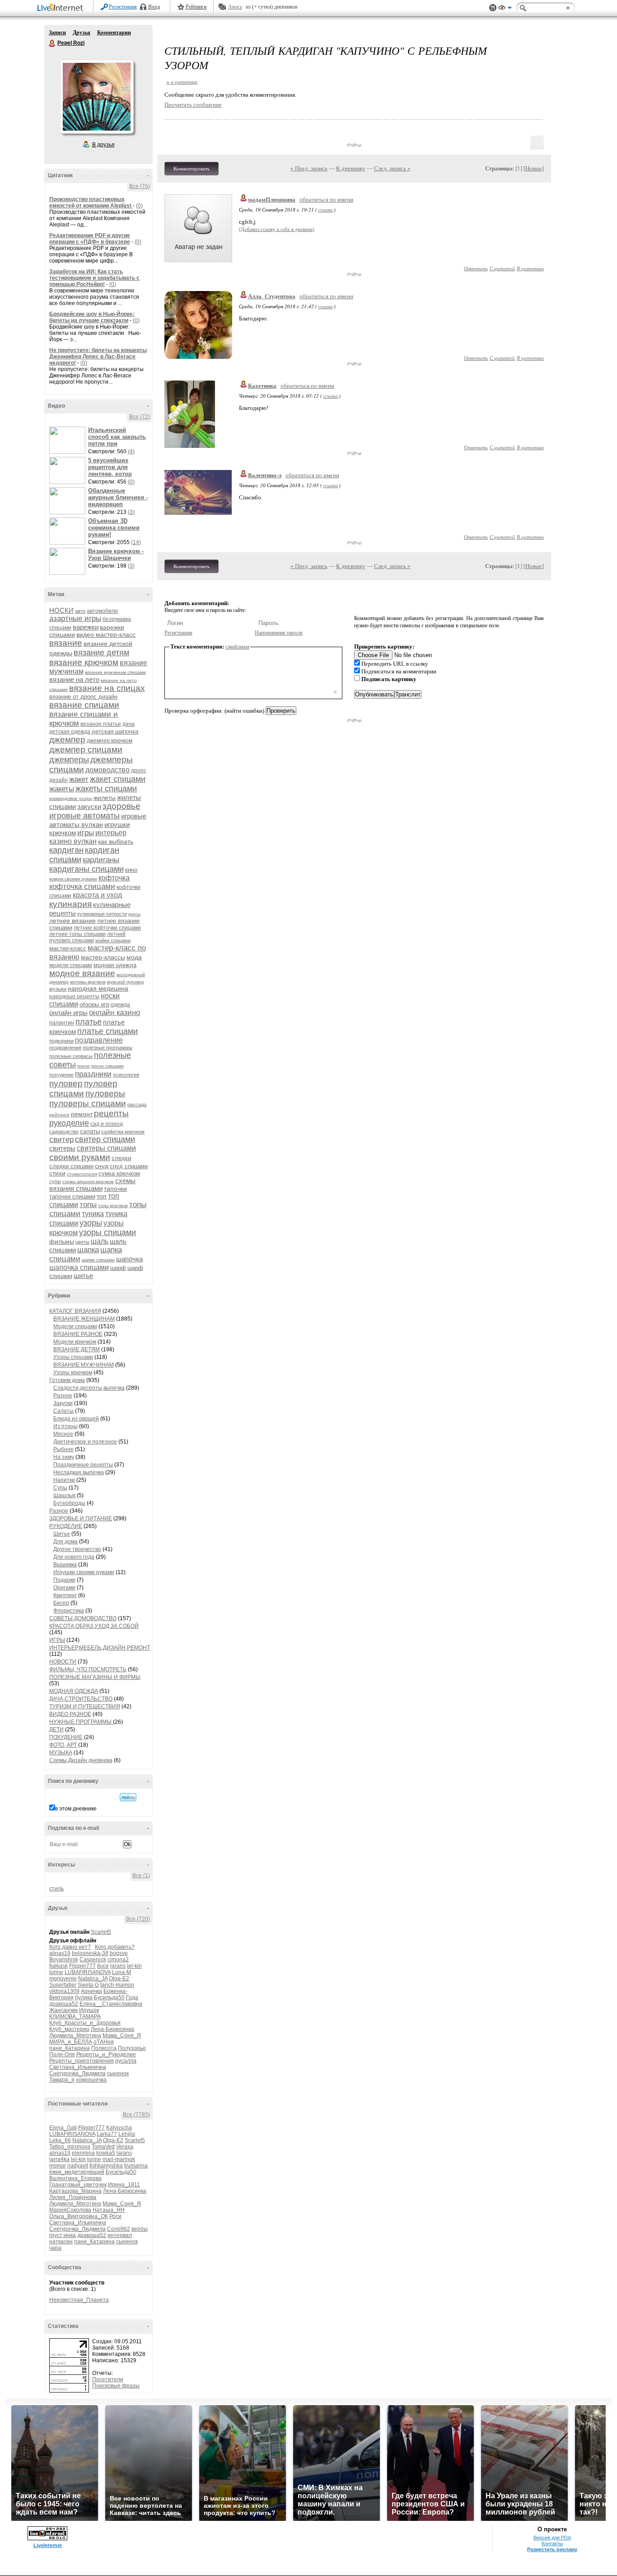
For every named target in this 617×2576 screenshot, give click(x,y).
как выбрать (116, 841)
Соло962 (119, 2229)
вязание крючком (84, 662)
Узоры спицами (73, 1357)
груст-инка (63, 2235)
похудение (61, 1075)
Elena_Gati (63, 2128)
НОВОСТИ (63, 1662)
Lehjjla (127, 2134)
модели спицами (71, 965)
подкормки (61, 1041)
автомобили (102, 611)
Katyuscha (119, 2128)
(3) (131, 512)
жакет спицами (118, 779)
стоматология (82, 1174)
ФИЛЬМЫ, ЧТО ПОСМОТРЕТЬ (88, 1669)
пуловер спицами (83, 1088)
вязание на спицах (107, 688)
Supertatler (63, 1985)
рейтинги (59, 1115)
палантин (62, 1023)
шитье (83, 1276)
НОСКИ (61, 610)
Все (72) (140, 417)
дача (129, 724)
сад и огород (107, 1124)
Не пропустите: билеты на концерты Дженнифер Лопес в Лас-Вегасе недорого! (98, 357)
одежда (120, 1005)
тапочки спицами (72, 1196)
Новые (534, 168)
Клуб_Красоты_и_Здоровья (85, 2023)
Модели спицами (75, 1326)
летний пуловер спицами (87, 937)
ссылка (325, 209)
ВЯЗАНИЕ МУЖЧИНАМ (84, 1365)
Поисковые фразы (116, 2386)
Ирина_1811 (124, 2185)
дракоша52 (64, 2004)
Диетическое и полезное (85, 1442)
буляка (84, 1998)
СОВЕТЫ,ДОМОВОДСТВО (83, 1618)
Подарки (64, 1580)
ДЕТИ (56, 1730)
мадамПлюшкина (272, 200)
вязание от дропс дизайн (83, 697)
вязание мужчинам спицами (115, 672)
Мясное (63, 1434)
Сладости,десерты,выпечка (89, 1388)
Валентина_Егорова (75, 2178)
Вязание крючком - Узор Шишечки (116, 555)
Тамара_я (62, 2080)
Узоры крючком (73, 1373)
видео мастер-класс (106, 635)
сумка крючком (119, 1173)
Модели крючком (75, 1342)
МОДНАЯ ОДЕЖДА (74, 1691)
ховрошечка (91, 2080)
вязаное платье (101, 724)
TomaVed (103, 2147)
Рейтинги (196, 7)
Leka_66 (60, 2140)
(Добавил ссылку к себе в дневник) (277, 229)
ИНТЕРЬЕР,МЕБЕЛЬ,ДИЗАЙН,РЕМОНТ (100, 1648)
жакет (79, 779)
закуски (89, 806)
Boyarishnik (64, 1960)
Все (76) (140, 186)
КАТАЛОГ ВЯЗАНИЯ (75, 1311)
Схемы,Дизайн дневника (81, 1760)
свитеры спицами (106, 1148)
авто (80, 611)
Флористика (69, 1611)
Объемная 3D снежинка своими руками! (114, 528)
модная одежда (115, 965)
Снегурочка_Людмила (77, 2073)
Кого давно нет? (70, 1947)
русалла (126, 2061)
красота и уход (97, 895)
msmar (58, 2166)
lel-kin (134, 1966)
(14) (136, 542)
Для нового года (74, 1557)
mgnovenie (63, 1979)
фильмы (62, 1241)
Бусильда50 (109, 1998)
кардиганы (101, 860)
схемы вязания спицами (92, 1185)
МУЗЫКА (61, 1753)
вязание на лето (74, 679)
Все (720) (138, 1919)
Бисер (61, 1603)
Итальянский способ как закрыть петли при (117, 437)
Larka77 (107, 2134)
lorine (56, 1972)
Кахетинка (262, 386)
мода (134, 957)
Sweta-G (88, 1985)
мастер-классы (103, 957)
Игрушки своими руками (84, 1572)
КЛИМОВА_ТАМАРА (75, 2017)
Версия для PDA (552, 2538)
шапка (88, 1250)
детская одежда (70, 732)
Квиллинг (65, 1595)
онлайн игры (68, 1013)
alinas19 (60, 1953)
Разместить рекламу (552, 2549)
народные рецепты (74, 997)
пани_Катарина (70, 2048)
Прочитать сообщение (193, 105)
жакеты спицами (106, 789)
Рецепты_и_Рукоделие (106, 2054)
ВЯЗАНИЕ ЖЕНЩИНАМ (84, 1319)
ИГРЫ (57, 1640)
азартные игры (75, 618)
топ (102, 1196)
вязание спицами (84, 705)
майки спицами (113, 940)
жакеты (62, 789)
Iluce (103, 1966)
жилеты (105, 798)
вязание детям (101, 653)
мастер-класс (68, 948)
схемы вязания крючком (88, 1182)
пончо (84, 1066)
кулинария (70, 904)
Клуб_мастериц (69, 2029)
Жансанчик (63, 2010)
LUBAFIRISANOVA (88, 1972)
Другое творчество (77, 1549)
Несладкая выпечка (79, 1472)
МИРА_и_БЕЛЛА (71, 2042)
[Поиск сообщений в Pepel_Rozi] (128, 1797)
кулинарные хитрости (102, 914)
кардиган (66, 850)
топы (88, 1205)
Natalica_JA (93, 1979)
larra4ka (59, 2159)
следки (121, 1158)
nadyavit (78, 2166)
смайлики (237, 646)
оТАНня (104, 2042)
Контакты (552, 2543)
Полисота (104, 2048)
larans (118, 1966)
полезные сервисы (71, 1056)
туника (93, 1214)
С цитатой (502, 268)
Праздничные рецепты (83, 1465)
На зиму (64, 1457)
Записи (57, 33)
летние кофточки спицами (107, 928)
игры (86, 833)
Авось (235, 7)
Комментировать (192, 169)
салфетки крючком (123, 1132)
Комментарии (114, 33)
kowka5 (106, 2153)
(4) (131, 451)
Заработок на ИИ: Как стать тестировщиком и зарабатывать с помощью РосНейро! (94, 278)
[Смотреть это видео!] (69, 440)
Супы (60, 1488)
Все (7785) (136, 2115)
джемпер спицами (86, 750)
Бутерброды (69, 1503)
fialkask (58, 1966)
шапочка (129, 1259)
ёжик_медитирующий (77, 2172)
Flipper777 (82, 1966)
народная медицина (98, 988)
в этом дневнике (76, 1809)
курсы (134, 914)
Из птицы (65, 1426)
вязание (66, 643)
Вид (505, 9)
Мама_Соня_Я (122, 2035)
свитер (61, 1140)
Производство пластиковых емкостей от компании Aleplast (91, 202)
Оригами (64, 1588)
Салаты (63, 1411)
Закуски (63, 1403)
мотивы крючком (88, 982)
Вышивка (65, 1565)
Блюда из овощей (76, 1419)
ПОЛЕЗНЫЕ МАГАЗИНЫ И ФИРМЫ (95, 1677)
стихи (57, 1173)
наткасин (61, 2242)
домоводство (108, 770)
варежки (86, 627)
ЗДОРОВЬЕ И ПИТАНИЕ (81, 1518)
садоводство (64, 1132)
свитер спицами (105, 1139)
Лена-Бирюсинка (112, 2029)
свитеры (62, 1148)
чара (55, 2248)
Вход (154, 7)
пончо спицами (108, 1066)
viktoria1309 (64, 1991)
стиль (56, 1889)
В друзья (103, 145)
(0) (139, 206)
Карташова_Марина (75, 2191)
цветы (82, 1242)
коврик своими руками (73, 879)
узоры (91, 1223)
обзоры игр (94, 1004)
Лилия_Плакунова (73, 2197)
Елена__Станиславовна (111, 2004)
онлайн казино (115, 1013)
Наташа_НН (109, 2210)
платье (89, 1022)
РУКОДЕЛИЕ (66, 1526)
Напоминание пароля (279, 633)
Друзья (82, 33)
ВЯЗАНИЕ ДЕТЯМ (77, 1349)
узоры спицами (108, 1232)
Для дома (65, 1542)
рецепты (111, 1113)
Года (132, 1998)
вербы (140, 2229)
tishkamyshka (106, 2166)
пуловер (66, 1084)
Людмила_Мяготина (75, 2035)
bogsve (119, 1953)
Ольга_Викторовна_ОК (79, 2216)
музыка (58, 989)
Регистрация (123, 7)
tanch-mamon (117, 1985)
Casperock (93, 1960)
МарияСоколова (70, 2210)
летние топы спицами (77, 934)
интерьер (111, 833)
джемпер (67, 740)
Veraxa (125, 2147)
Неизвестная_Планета (79, 2300)
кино (131, 870)
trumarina (136, 2166)
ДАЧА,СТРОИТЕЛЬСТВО (81, 1699)
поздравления (65, 1048)
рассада (137, 1105)
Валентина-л (265, 475)
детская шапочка (115, 731)
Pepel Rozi (52, 43)
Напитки (64, 1480)
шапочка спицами (79, 1267)
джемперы (69, 760)
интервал (120, 2235)
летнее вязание (72, 921)
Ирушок (89, 2010)
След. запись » (392, 168)
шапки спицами (98, 1260)
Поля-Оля (62, 2054)
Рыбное (63, 1449)
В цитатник (530, 268)
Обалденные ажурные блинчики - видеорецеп (118, 497)
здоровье (122, 806)
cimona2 (118, 1960)
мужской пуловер (126, 982)
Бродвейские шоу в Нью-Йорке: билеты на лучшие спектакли (92, 317)
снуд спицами (129, 1166)
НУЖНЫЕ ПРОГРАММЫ (81, 1722)
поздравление (99, 1040)
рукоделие (69, 1123)
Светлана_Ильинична (78, 2067)
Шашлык (64, 1495)
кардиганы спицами (86, 869)
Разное (63, 1396)
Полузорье (132, 2048)
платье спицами (108, 1031)
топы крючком (113, 1206)
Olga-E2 (119, 1979)
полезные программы (108, 1048)
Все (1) (141, 1876)
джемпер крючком (110, 741)
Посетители (108, 2379)
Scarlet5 (101, 1932)
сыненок (118, 2073)
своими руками (80, 1157)
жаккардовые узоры (71, 798)
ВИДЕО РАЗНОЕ (70, 1714)
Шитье (62, 1534)
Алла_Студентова (272, 296)
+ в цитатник (182, 82)
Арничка (91, 1991)
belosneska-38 (90, 1953)
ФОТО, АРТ (63, 1745)
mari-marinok (119, 2159)
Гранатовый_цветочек (78, 2185)
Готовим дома (67, 1380)
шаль (100, 1241)
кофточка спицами (82, 886)
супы (55, 1181)
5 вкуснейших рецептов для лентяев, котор (110, 467)
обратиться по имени (326, 200)
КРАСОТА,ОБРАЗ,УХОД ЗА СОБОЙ (94, 1626)
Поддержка (493, 8)
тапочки (115, 1189)
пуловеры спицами (88, 1103)
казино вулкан (73, 841)
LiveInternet (62, 8)
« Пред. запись (309, 168)
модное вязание (82, 973)
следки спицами (71, 1166)
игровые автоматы (84, 816)
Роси (115, 2216)
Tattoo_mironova (70, 2147)
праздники (93, 1074)
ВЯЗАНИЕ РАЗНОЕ (78, 1334)
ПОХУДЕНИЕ (66, 1737)
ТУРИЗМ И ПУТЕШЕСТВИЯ (85, 1706)
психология (126, 1075)
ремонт (82, 1114)
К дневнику (351, 168)
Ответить (476, 268)
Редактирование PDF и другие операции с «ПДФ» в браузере (90, 239)
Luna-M (122, 1972)
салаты (90, 1131)
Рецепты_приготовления (82, 2061)
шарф (118, 1268)
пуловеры (105, 1093)
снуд (102, 1166)
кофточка (114, 878)
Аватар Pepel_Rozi (97, 97)
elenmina (83, 2153)
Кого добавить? (115, 1947)
